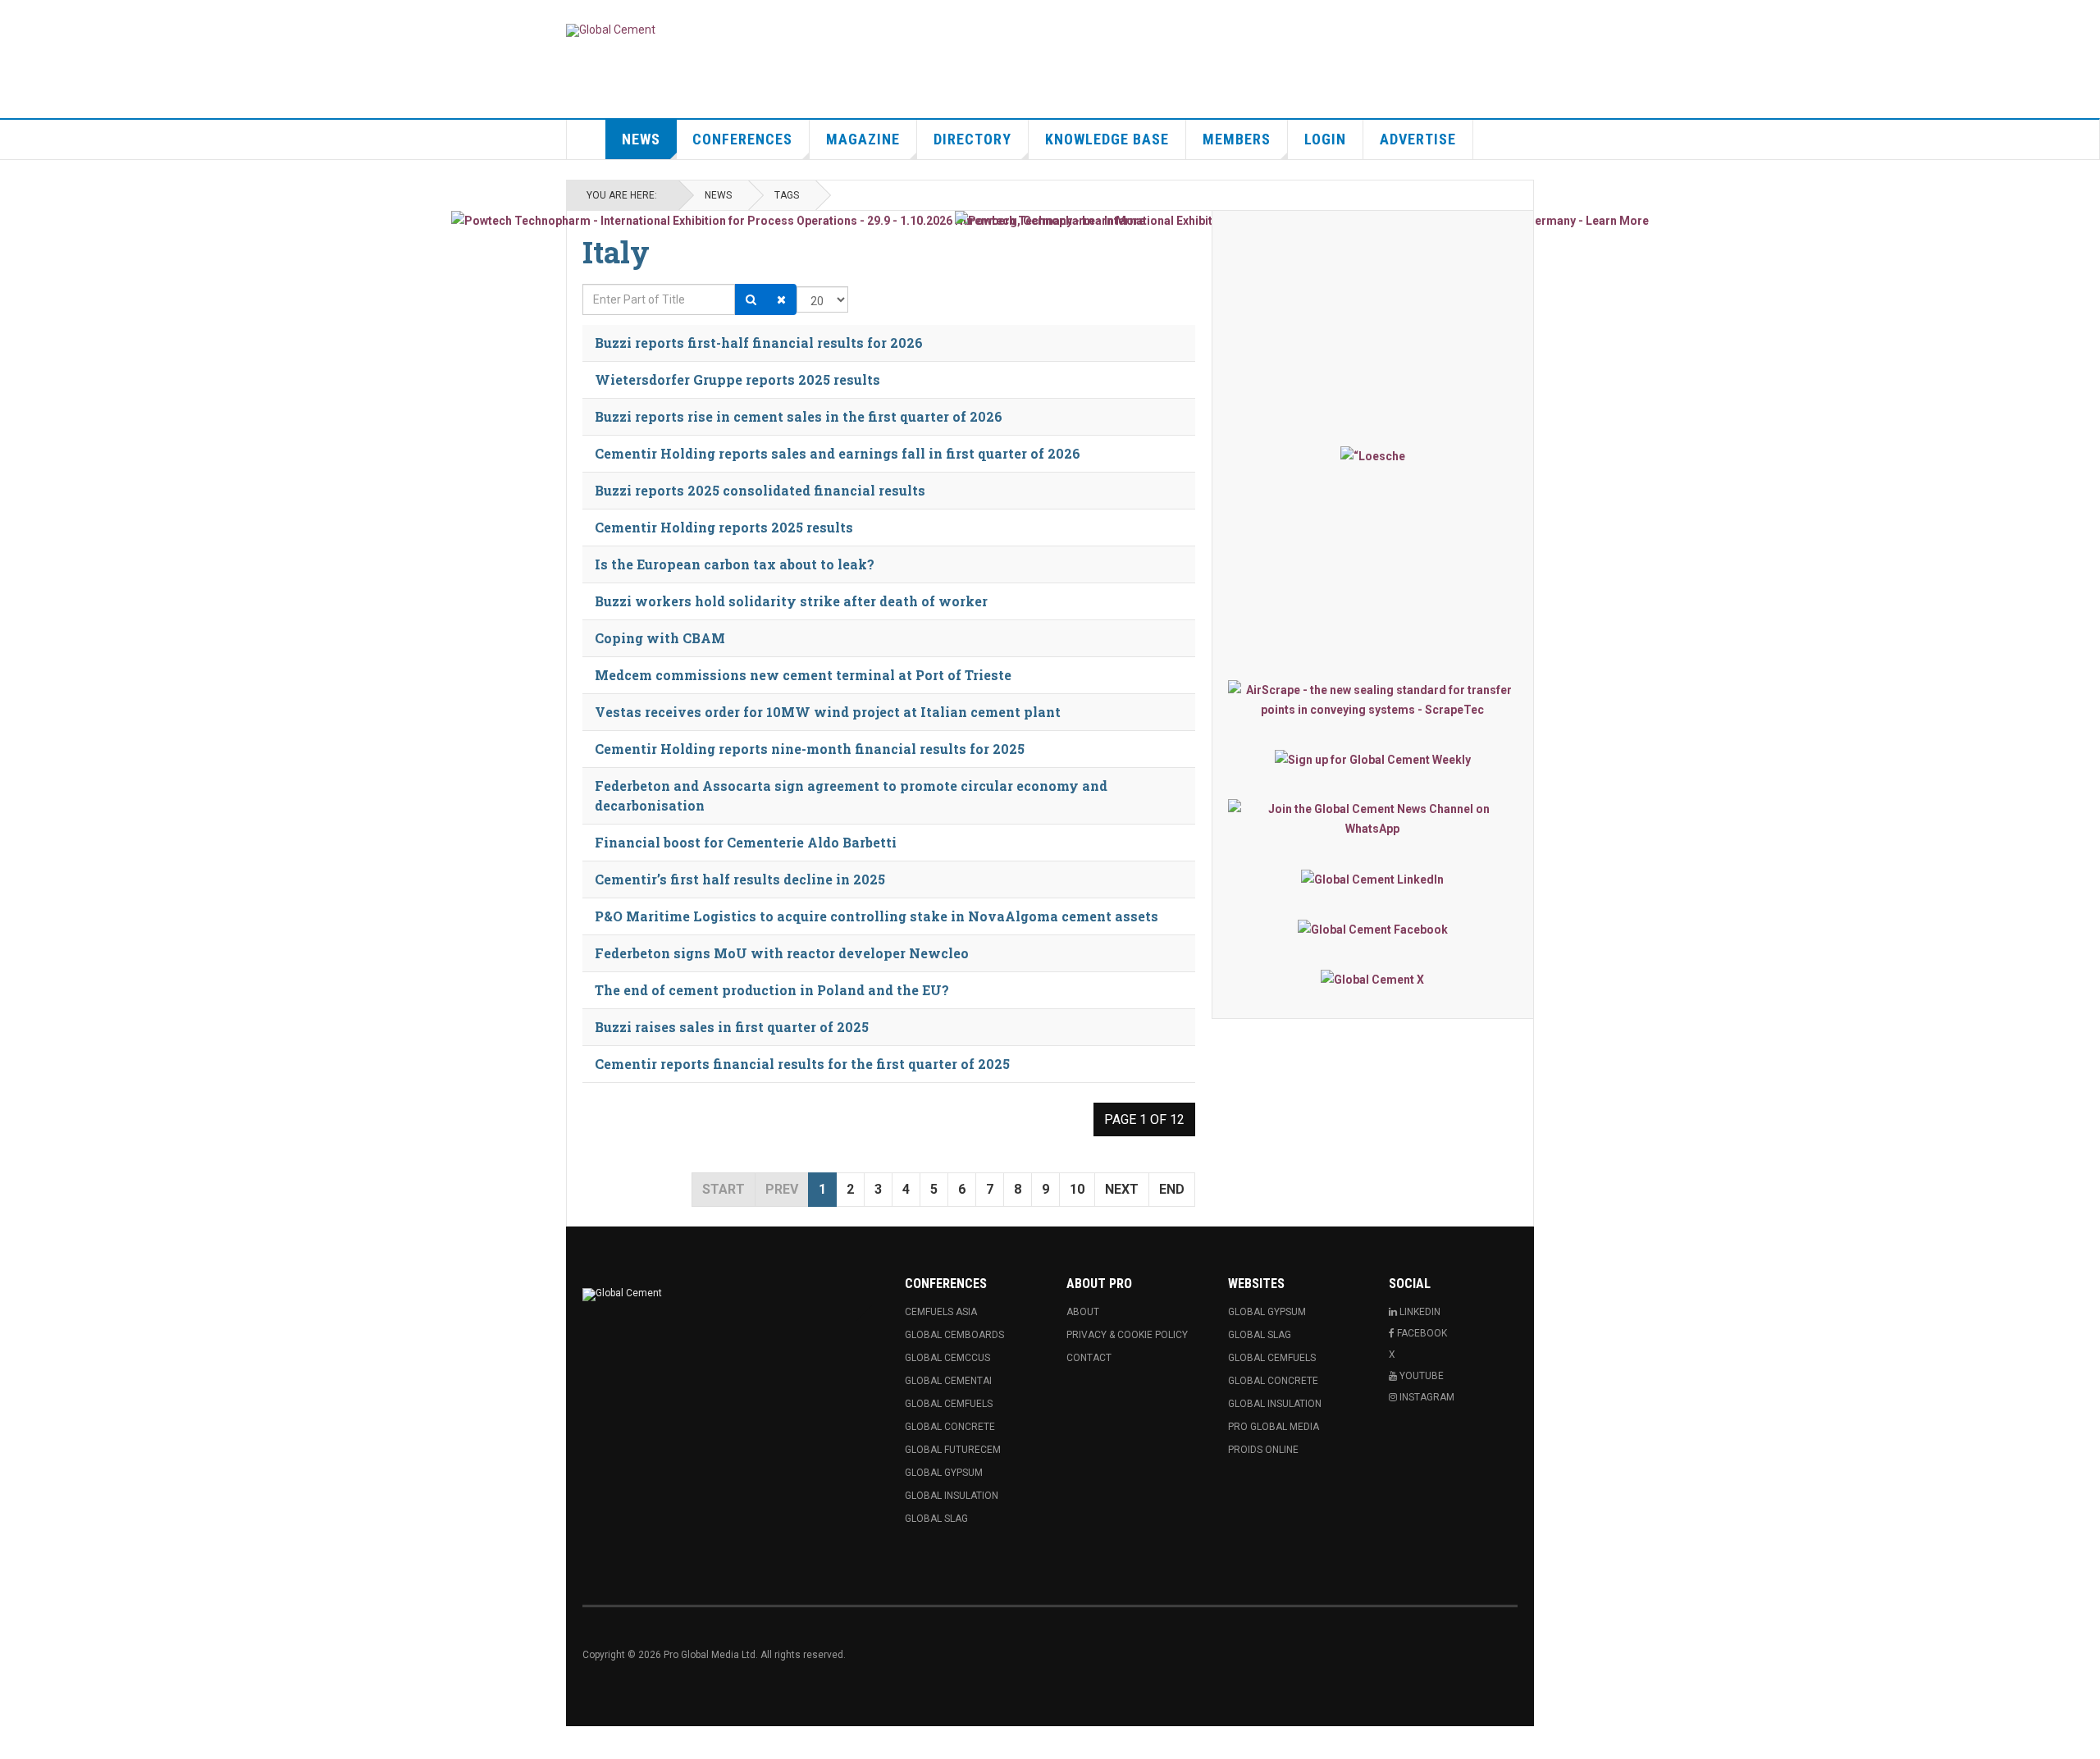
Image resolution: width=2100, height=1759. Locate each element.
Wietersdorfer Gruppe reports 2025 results (737, 379)
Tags (787, 195)
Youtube (1420, 1376)
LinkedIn (1419, 1312)
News (641, 139)
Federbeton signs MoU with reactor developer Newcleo (782, 953)
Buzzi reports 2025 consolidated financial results (760, 490)
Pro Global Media (1274, 1427)
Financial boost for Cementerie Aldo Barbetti (746, 842)
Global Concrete (950, 1427)
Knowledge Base (1107, 139)
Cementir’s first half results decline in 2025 (740, 879)
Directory (972, 139)
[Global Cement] (611, 30)
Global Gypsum (944, 1473)
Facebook (1421, 1333)
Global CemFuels (949, 1404)
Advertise (1418, 139)
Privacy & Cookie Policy (1127, 1335)
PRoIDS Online (1263, 1450)
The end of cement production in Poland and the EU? (772, 990)
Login (1325, 139)
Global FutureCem (953, 1450)
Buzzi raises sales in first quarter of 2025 (732, 1027)
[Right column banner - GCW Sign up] (1373, 759)
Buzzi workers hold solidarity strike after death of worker (791, 601)
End (1172, 1189)
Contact (1089, 1358)
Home (587, 139)
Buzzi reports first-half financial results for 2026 (759, 343)
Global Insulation (952, 1496)
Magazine (863, 139)
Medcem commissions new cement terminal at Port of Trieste (803, 675)
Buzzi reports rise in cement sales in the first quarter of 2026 (799, 416)
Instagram (1426, 1397)
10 (1077, 1189)
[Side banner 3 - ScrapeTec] (1373, 700)
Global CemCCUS (947, 1358)
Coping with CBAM (660, 638)
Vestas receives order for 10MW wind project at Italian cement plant (828, 712)
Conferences (742, 139)
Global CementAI (948, 1381)
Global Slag (936, 1519)
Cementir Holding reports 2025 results (724, 527)
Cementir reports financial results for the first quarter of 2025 (802, 1064)
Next (1122, 1189)
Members (1237, 139)
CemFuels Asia (941, 1312)
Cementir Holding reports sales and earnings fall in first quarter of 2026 (838, 453)
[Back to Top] (16, 1743)
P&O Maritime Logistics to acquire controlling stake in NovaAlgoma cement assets (877, 916)
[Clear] (781, 299)
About (1083, 1312)
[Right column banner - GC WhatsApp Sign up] (1373, 819)
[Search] (751, 299)
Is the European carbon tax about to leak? (735, 564)
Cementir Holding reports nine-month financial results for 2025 (810, 749)
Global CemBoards (954, 1335)
